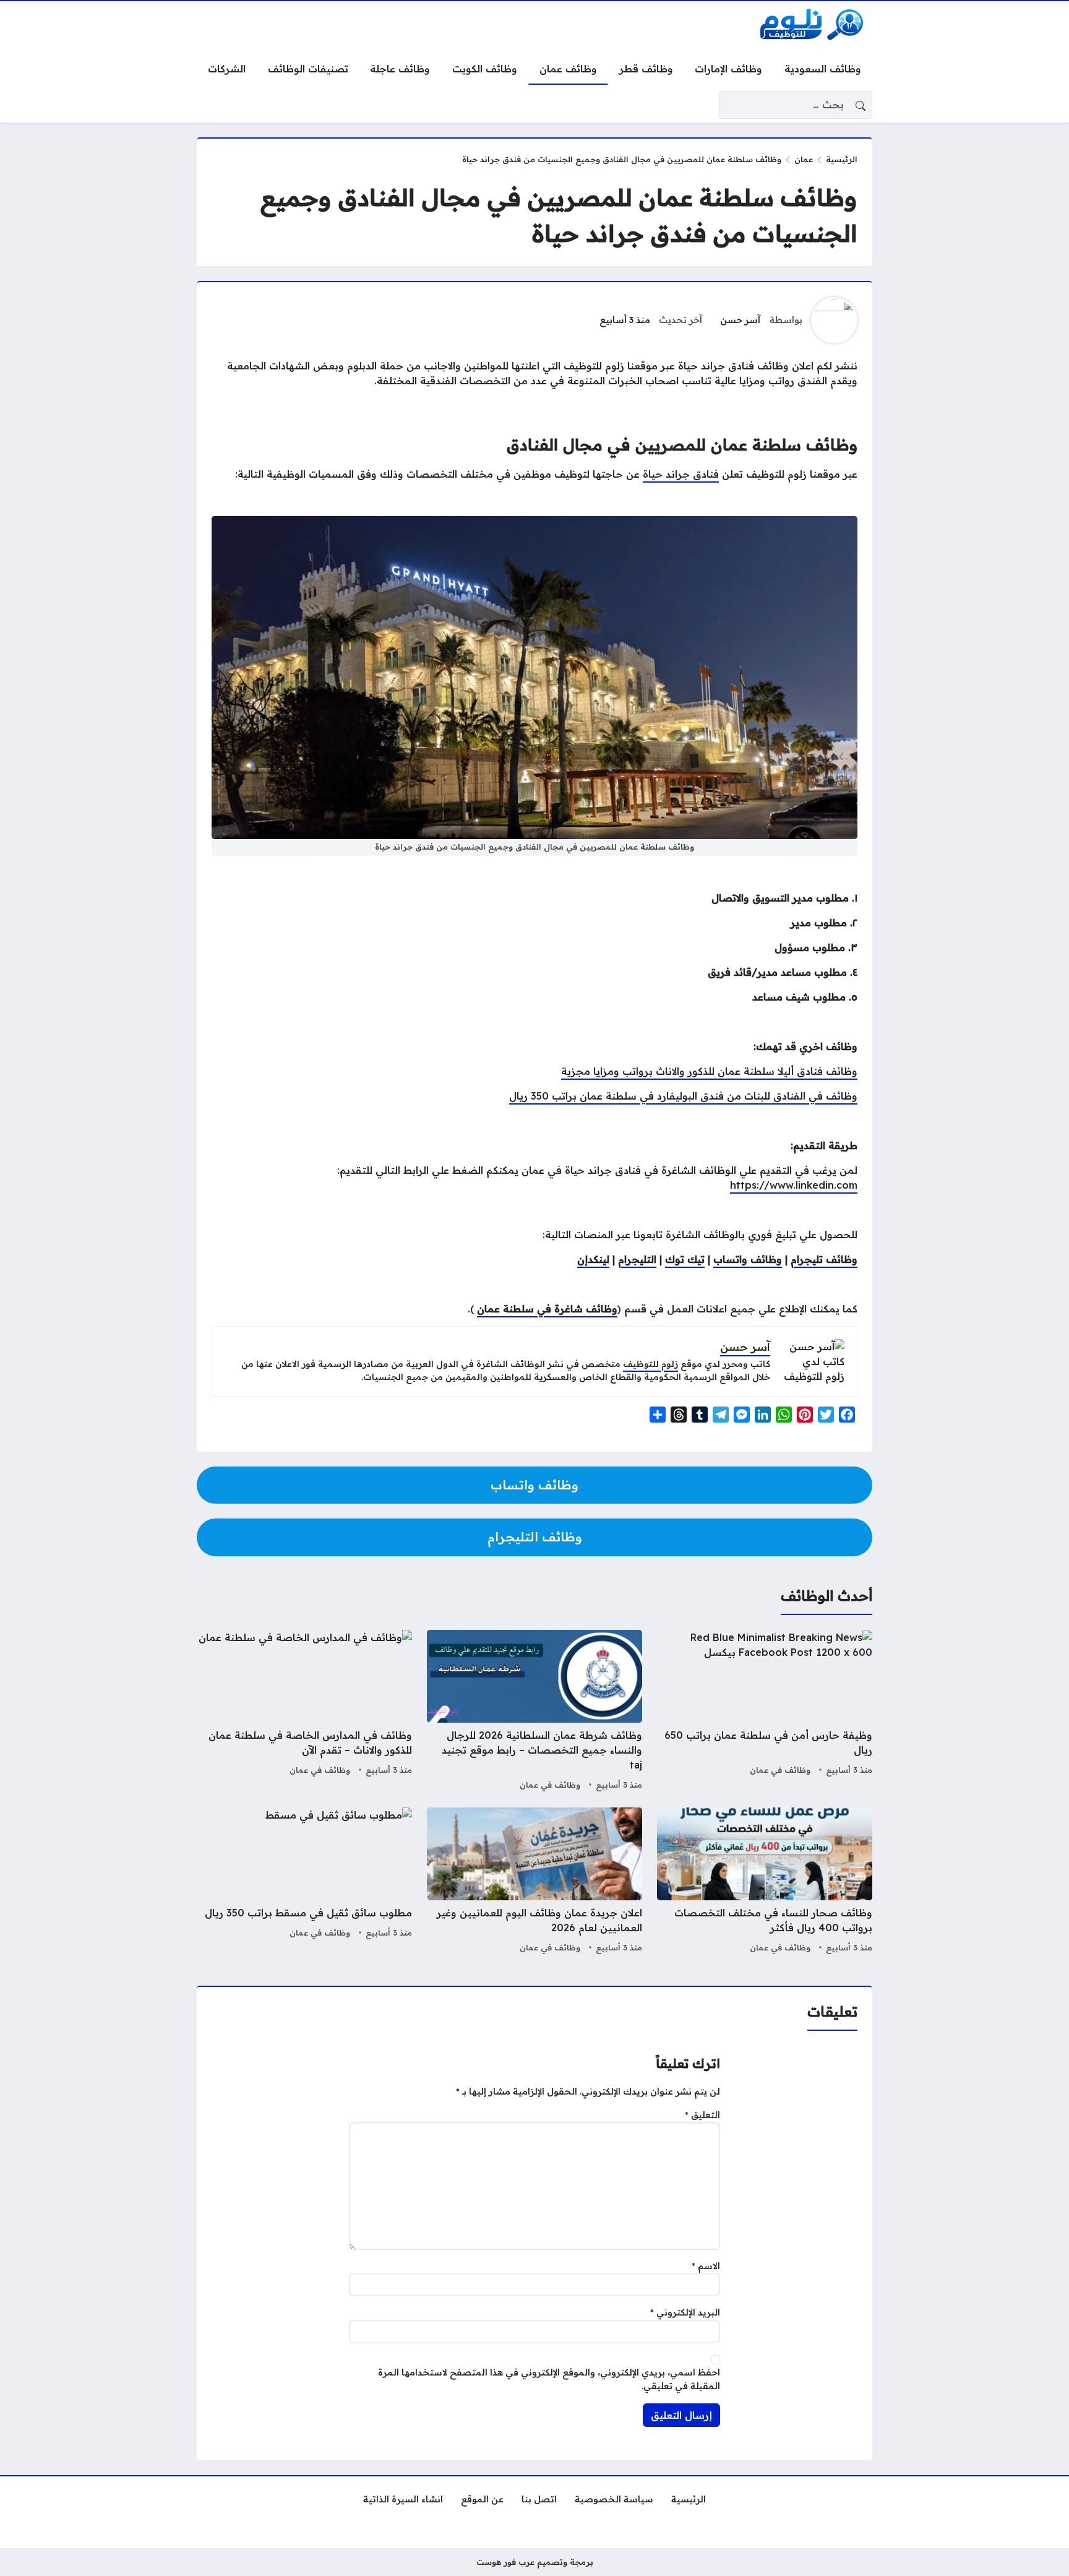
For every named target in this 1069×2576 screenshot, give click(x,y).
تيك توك (685, 1259)
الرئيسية (842, 159)
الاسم (706, 2266)
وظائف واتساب (748, 1259)
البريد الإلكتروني (685, 2312)
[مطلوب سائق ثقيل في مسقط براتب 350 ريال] (304, 1882)
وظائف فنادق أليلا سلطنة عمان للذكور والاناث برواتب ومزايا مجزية (709, 1071)
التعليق (702, 2115)
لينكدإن (593, 1259)
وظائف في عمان (780, 1770)
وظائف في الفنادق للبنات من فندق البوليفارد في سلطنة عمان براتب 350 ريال (683, 1096)
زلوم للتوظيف (650, 1364)
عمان (804, 159)
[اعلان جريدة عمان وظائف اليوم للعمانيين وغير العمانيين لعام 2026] (534, 1882)
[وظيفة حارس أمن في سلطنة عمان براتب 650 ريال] (765, 1712)
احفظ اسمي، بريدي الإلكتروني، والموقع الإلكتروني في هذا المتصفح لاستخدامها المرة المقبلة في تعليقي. (549, 2379)
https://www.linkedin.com (794, 1185)
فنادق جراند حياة (681, 474)
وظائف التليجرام (535, 1537)
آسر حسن (740, 320)
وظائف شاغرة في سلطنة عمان (547, 1309)
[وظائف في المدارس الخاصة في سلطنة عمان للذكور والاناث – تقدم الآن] (304, 1712)
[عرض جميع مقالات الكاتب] (834, 320)
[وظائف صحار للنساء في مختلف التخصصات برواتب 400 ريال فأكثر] (765, 1882)
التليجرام (637, 1259)
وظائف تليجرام (824, 1259)
